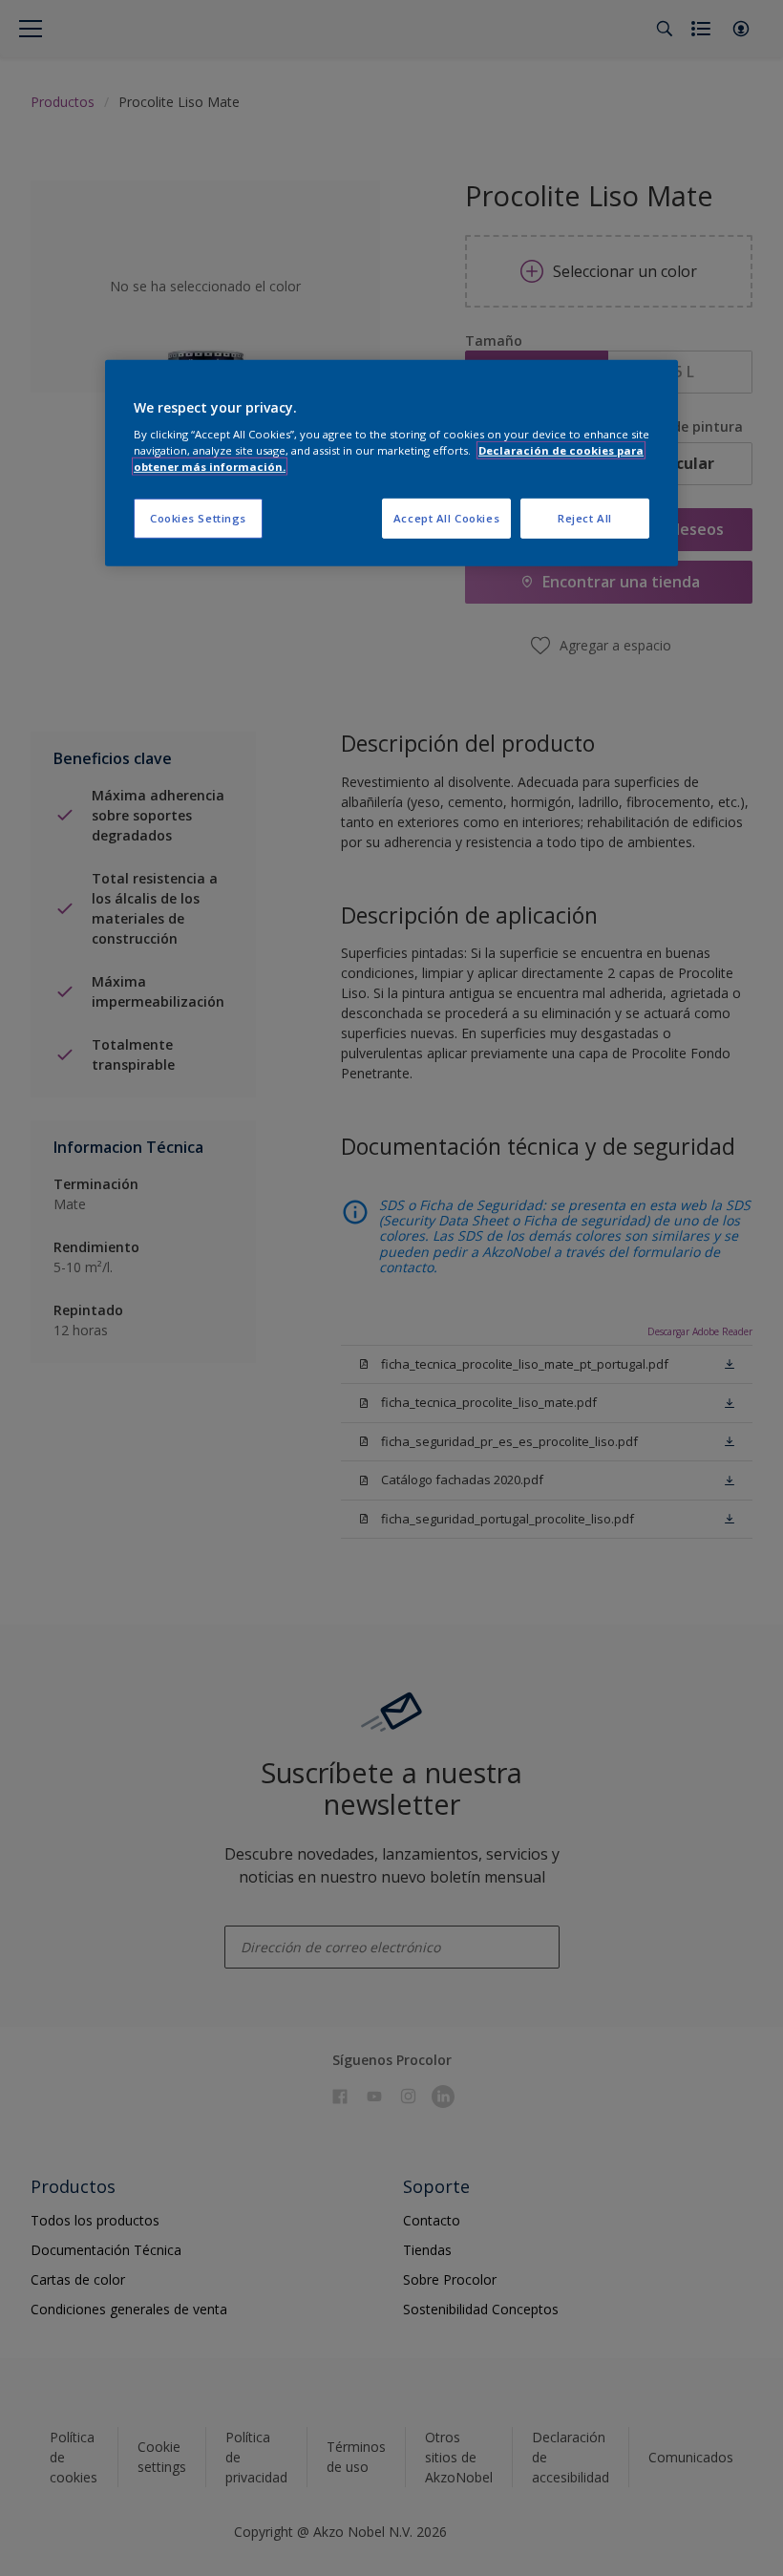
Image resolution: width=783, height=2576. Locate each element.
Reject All (585, 518)
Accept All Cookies (446, 518)
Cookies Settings (198, 518)
